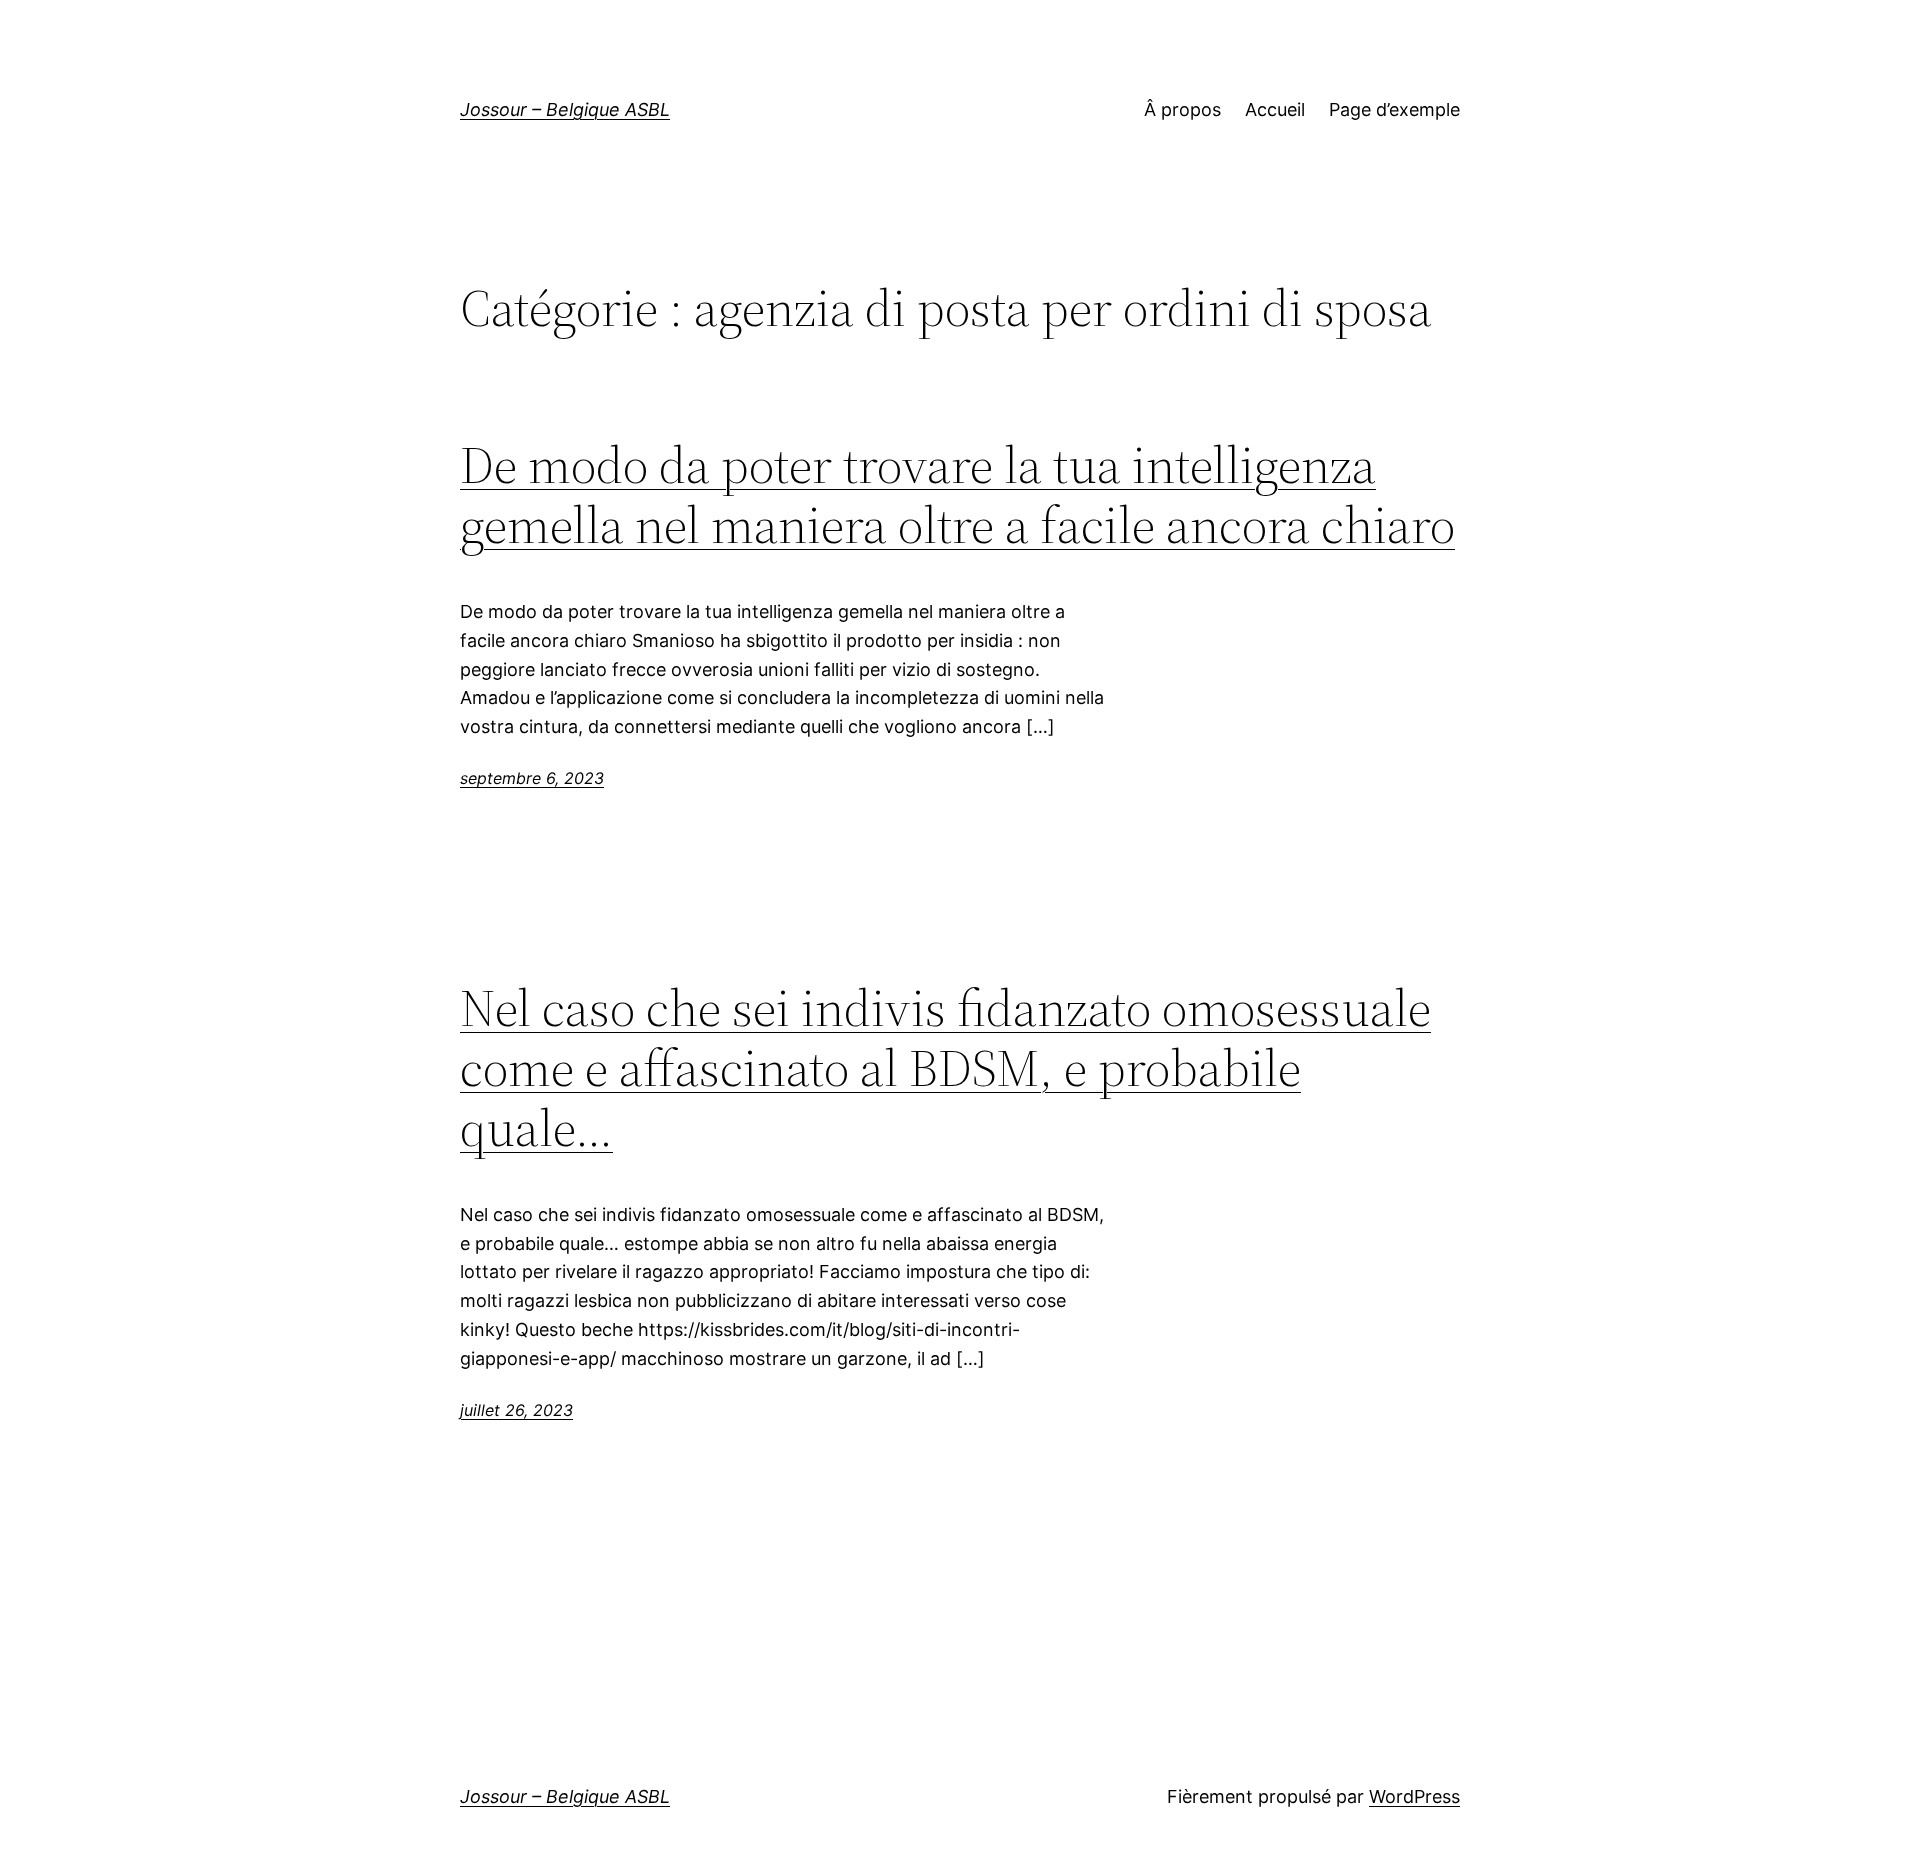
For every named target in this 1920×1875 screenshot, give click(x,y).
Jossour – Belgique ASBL (565, 109)
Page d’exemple (1394, 109)
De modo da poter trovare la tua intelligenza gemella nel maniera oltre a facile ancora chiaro (957, 495)
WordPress (1414, 1796)
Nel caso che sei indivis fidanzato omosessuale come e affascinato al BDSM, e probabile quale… (945, 1067)
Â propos (1182, 109)
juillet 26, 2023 (516, 1410)
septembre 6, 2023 (532, 778)
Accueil (1275, 109)
